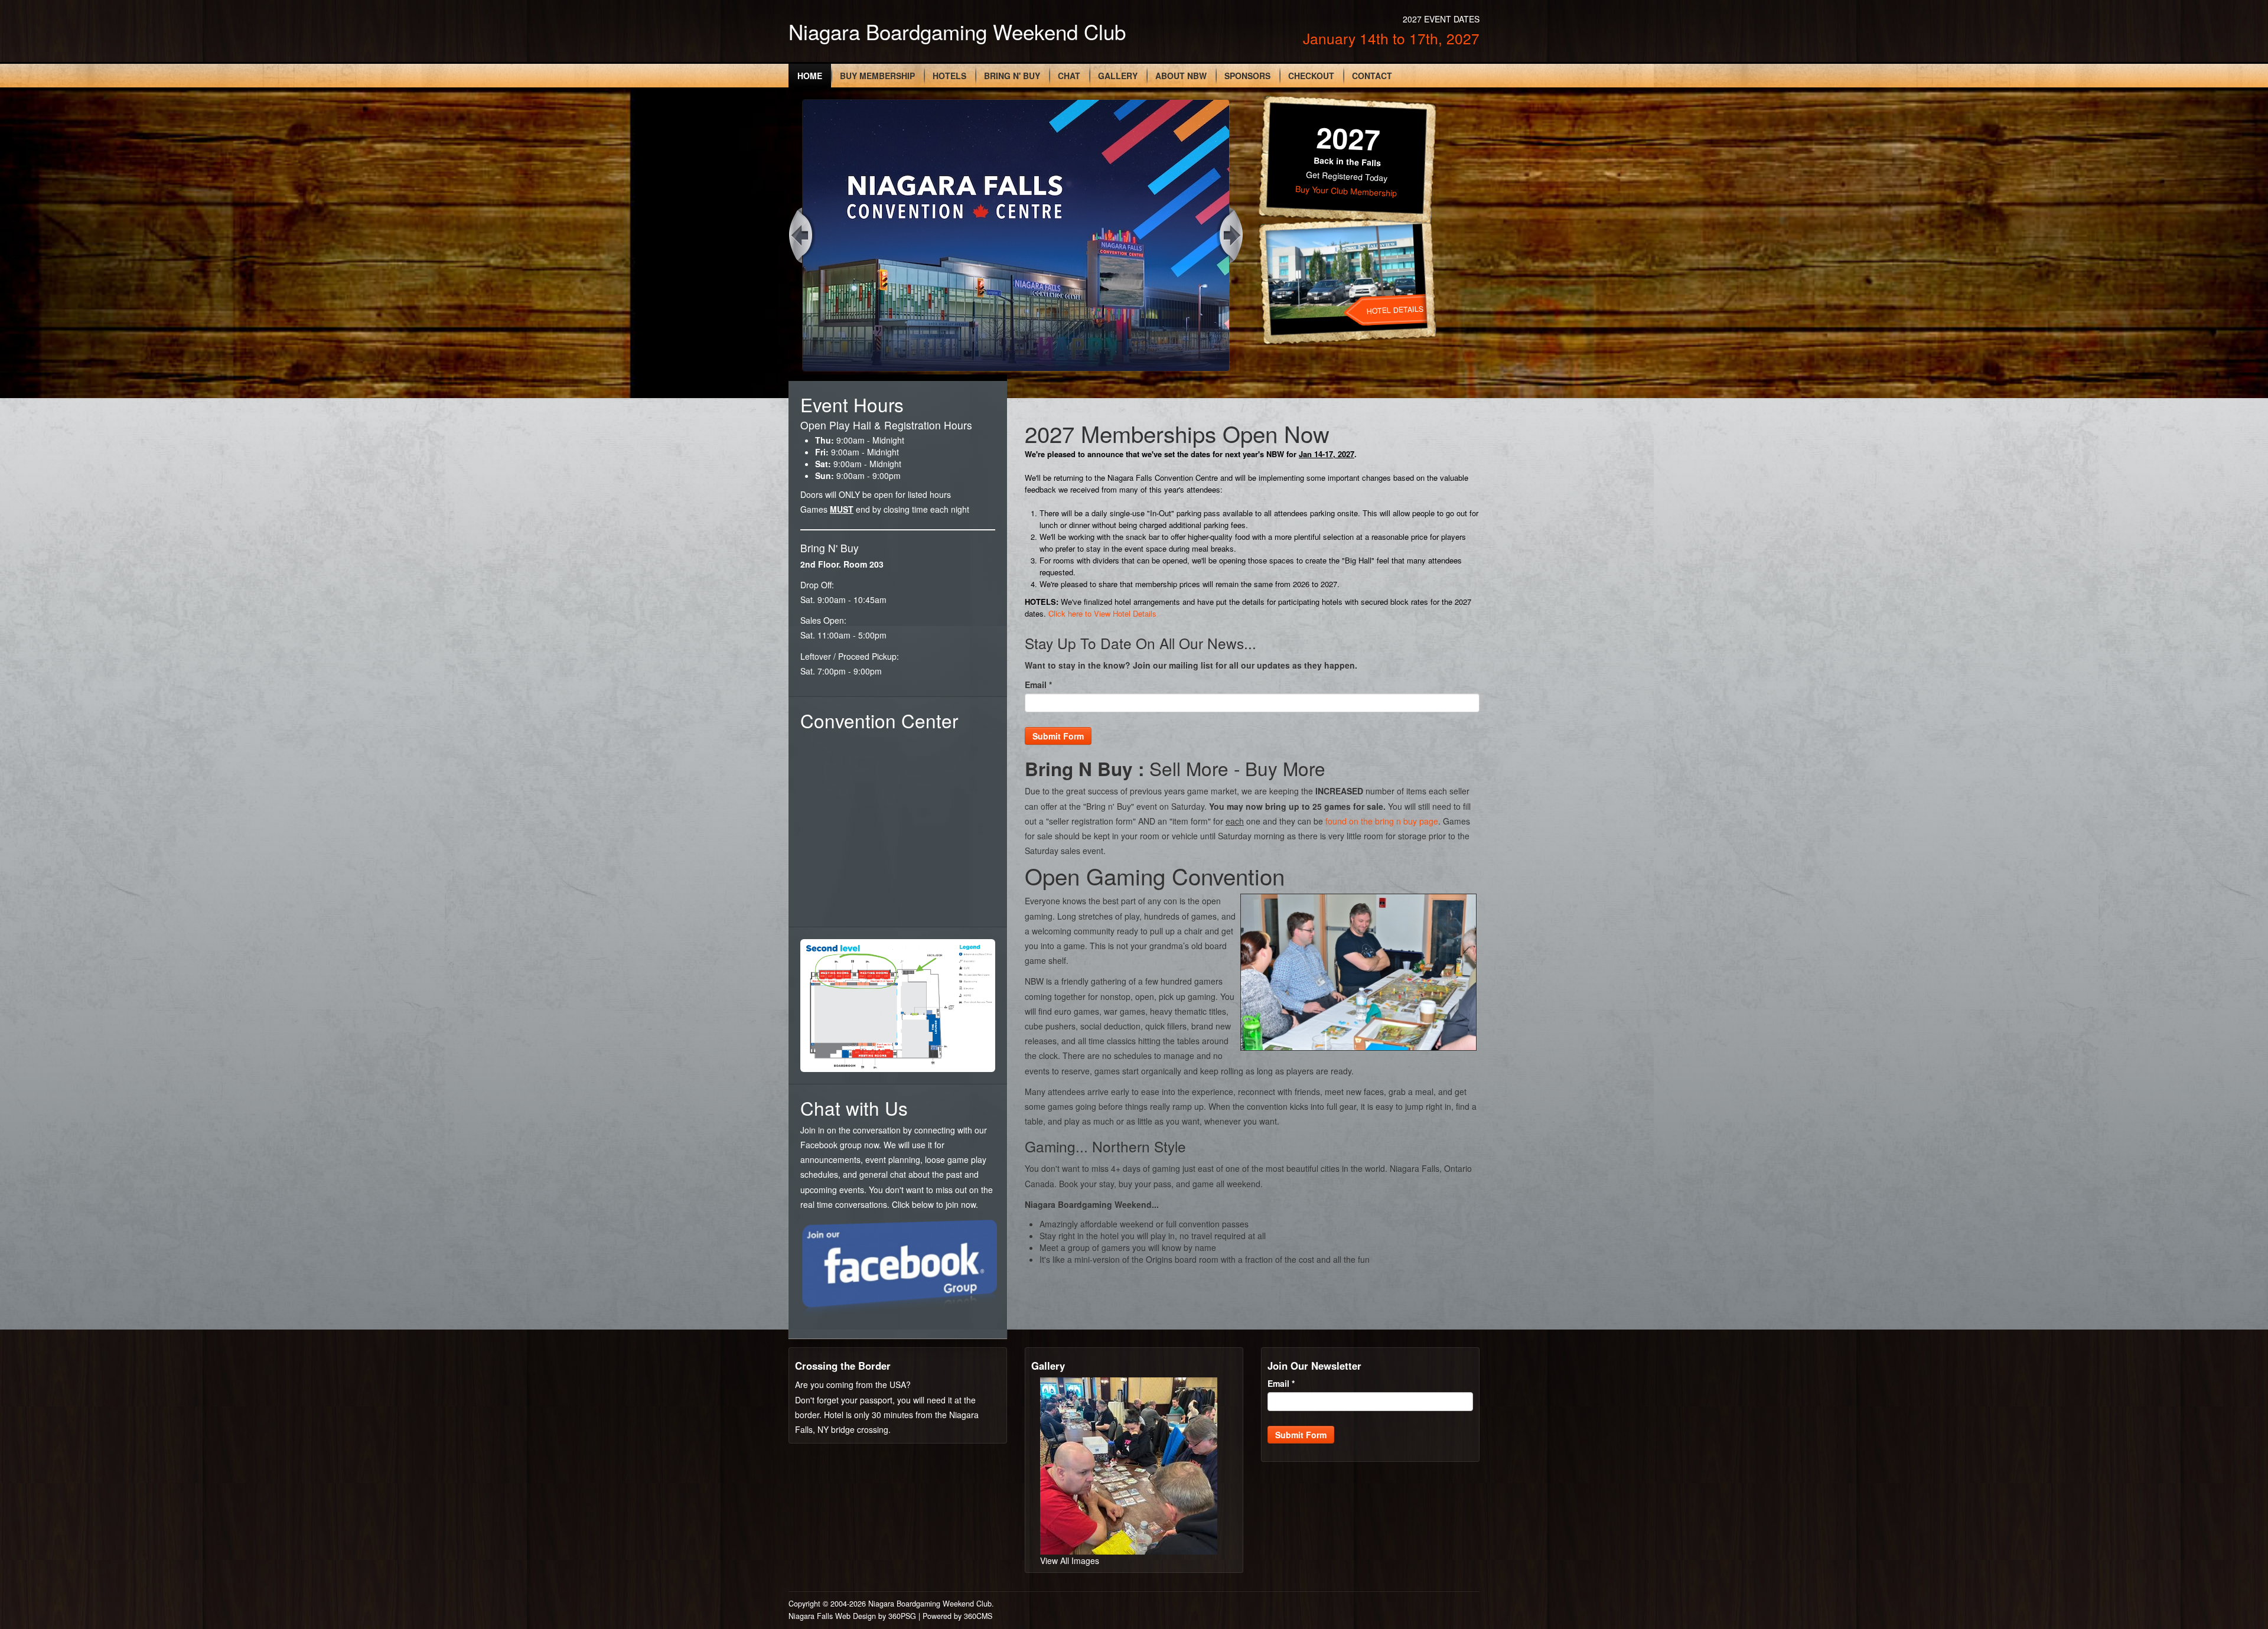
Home (810, 76)
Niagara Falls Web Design (832, 1616)
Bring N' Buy (1012, 76)
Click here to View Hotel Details (1102, 613)
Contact (1372, 76)
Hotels (949, 76)
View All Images (1070, 1560)
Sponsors (1247, 76)
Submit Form (1058, 736)
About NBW (1181, 76)
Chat (1069, 76)
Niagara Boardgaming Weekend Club (957, 31)
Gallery (1118, 76)
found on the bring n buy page (1382, 821)
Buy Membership (877, 76)
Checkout (1311, 76)
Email (1038, 685)
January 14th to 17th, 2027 (1391, 38)
